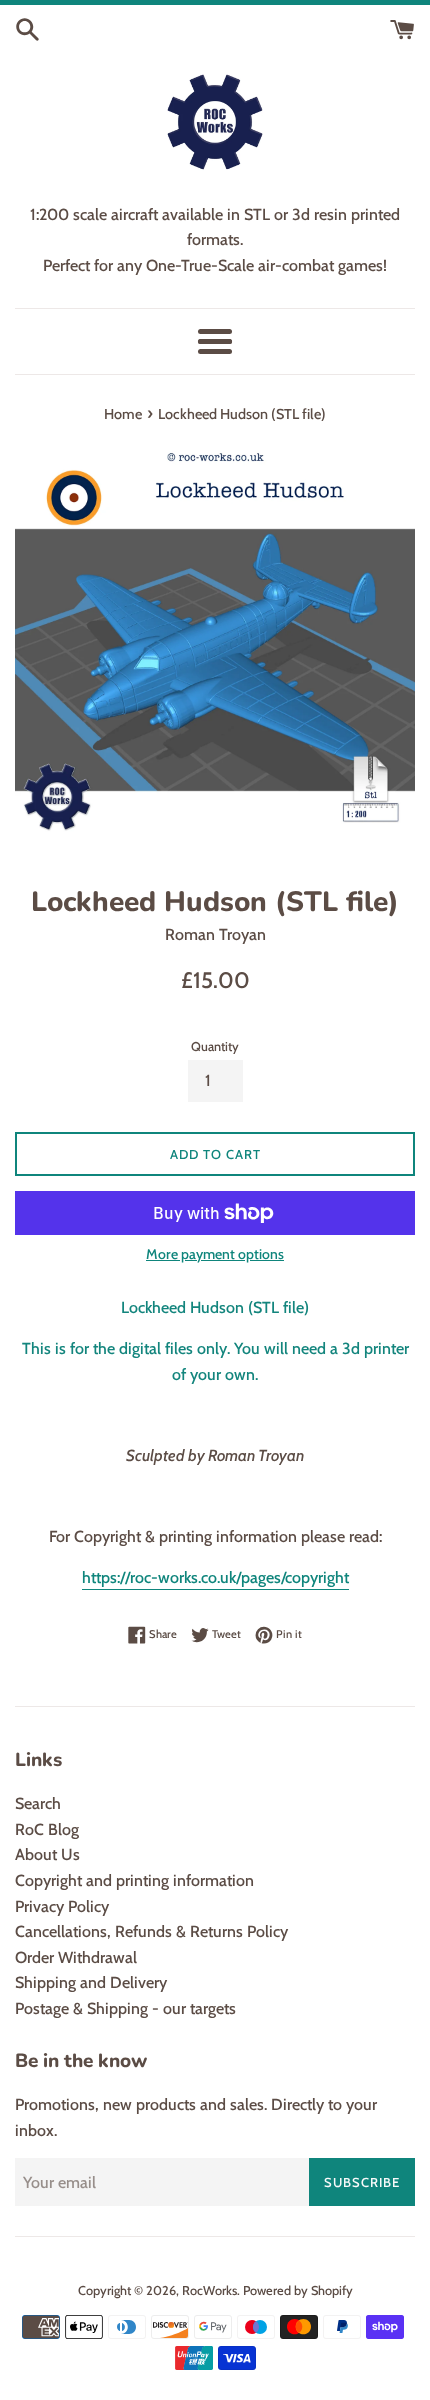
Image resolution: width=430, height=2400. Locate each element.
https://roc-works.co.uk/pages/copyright (215, 1577)
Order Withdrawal (76, 1957)
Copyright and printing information (134, 1880)
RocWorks (209, 2290)
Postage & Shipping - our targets (125, 2008)
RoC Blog (47, 1829)
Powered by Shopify (298, 2290)
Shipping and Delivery (91, 1982)
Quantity (215, 1046)
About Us (47, 1854)
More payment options (215, 1254)
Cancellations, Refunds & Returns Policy (151, 1931)
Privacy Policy (62, 1906)
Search (38, 1803)
